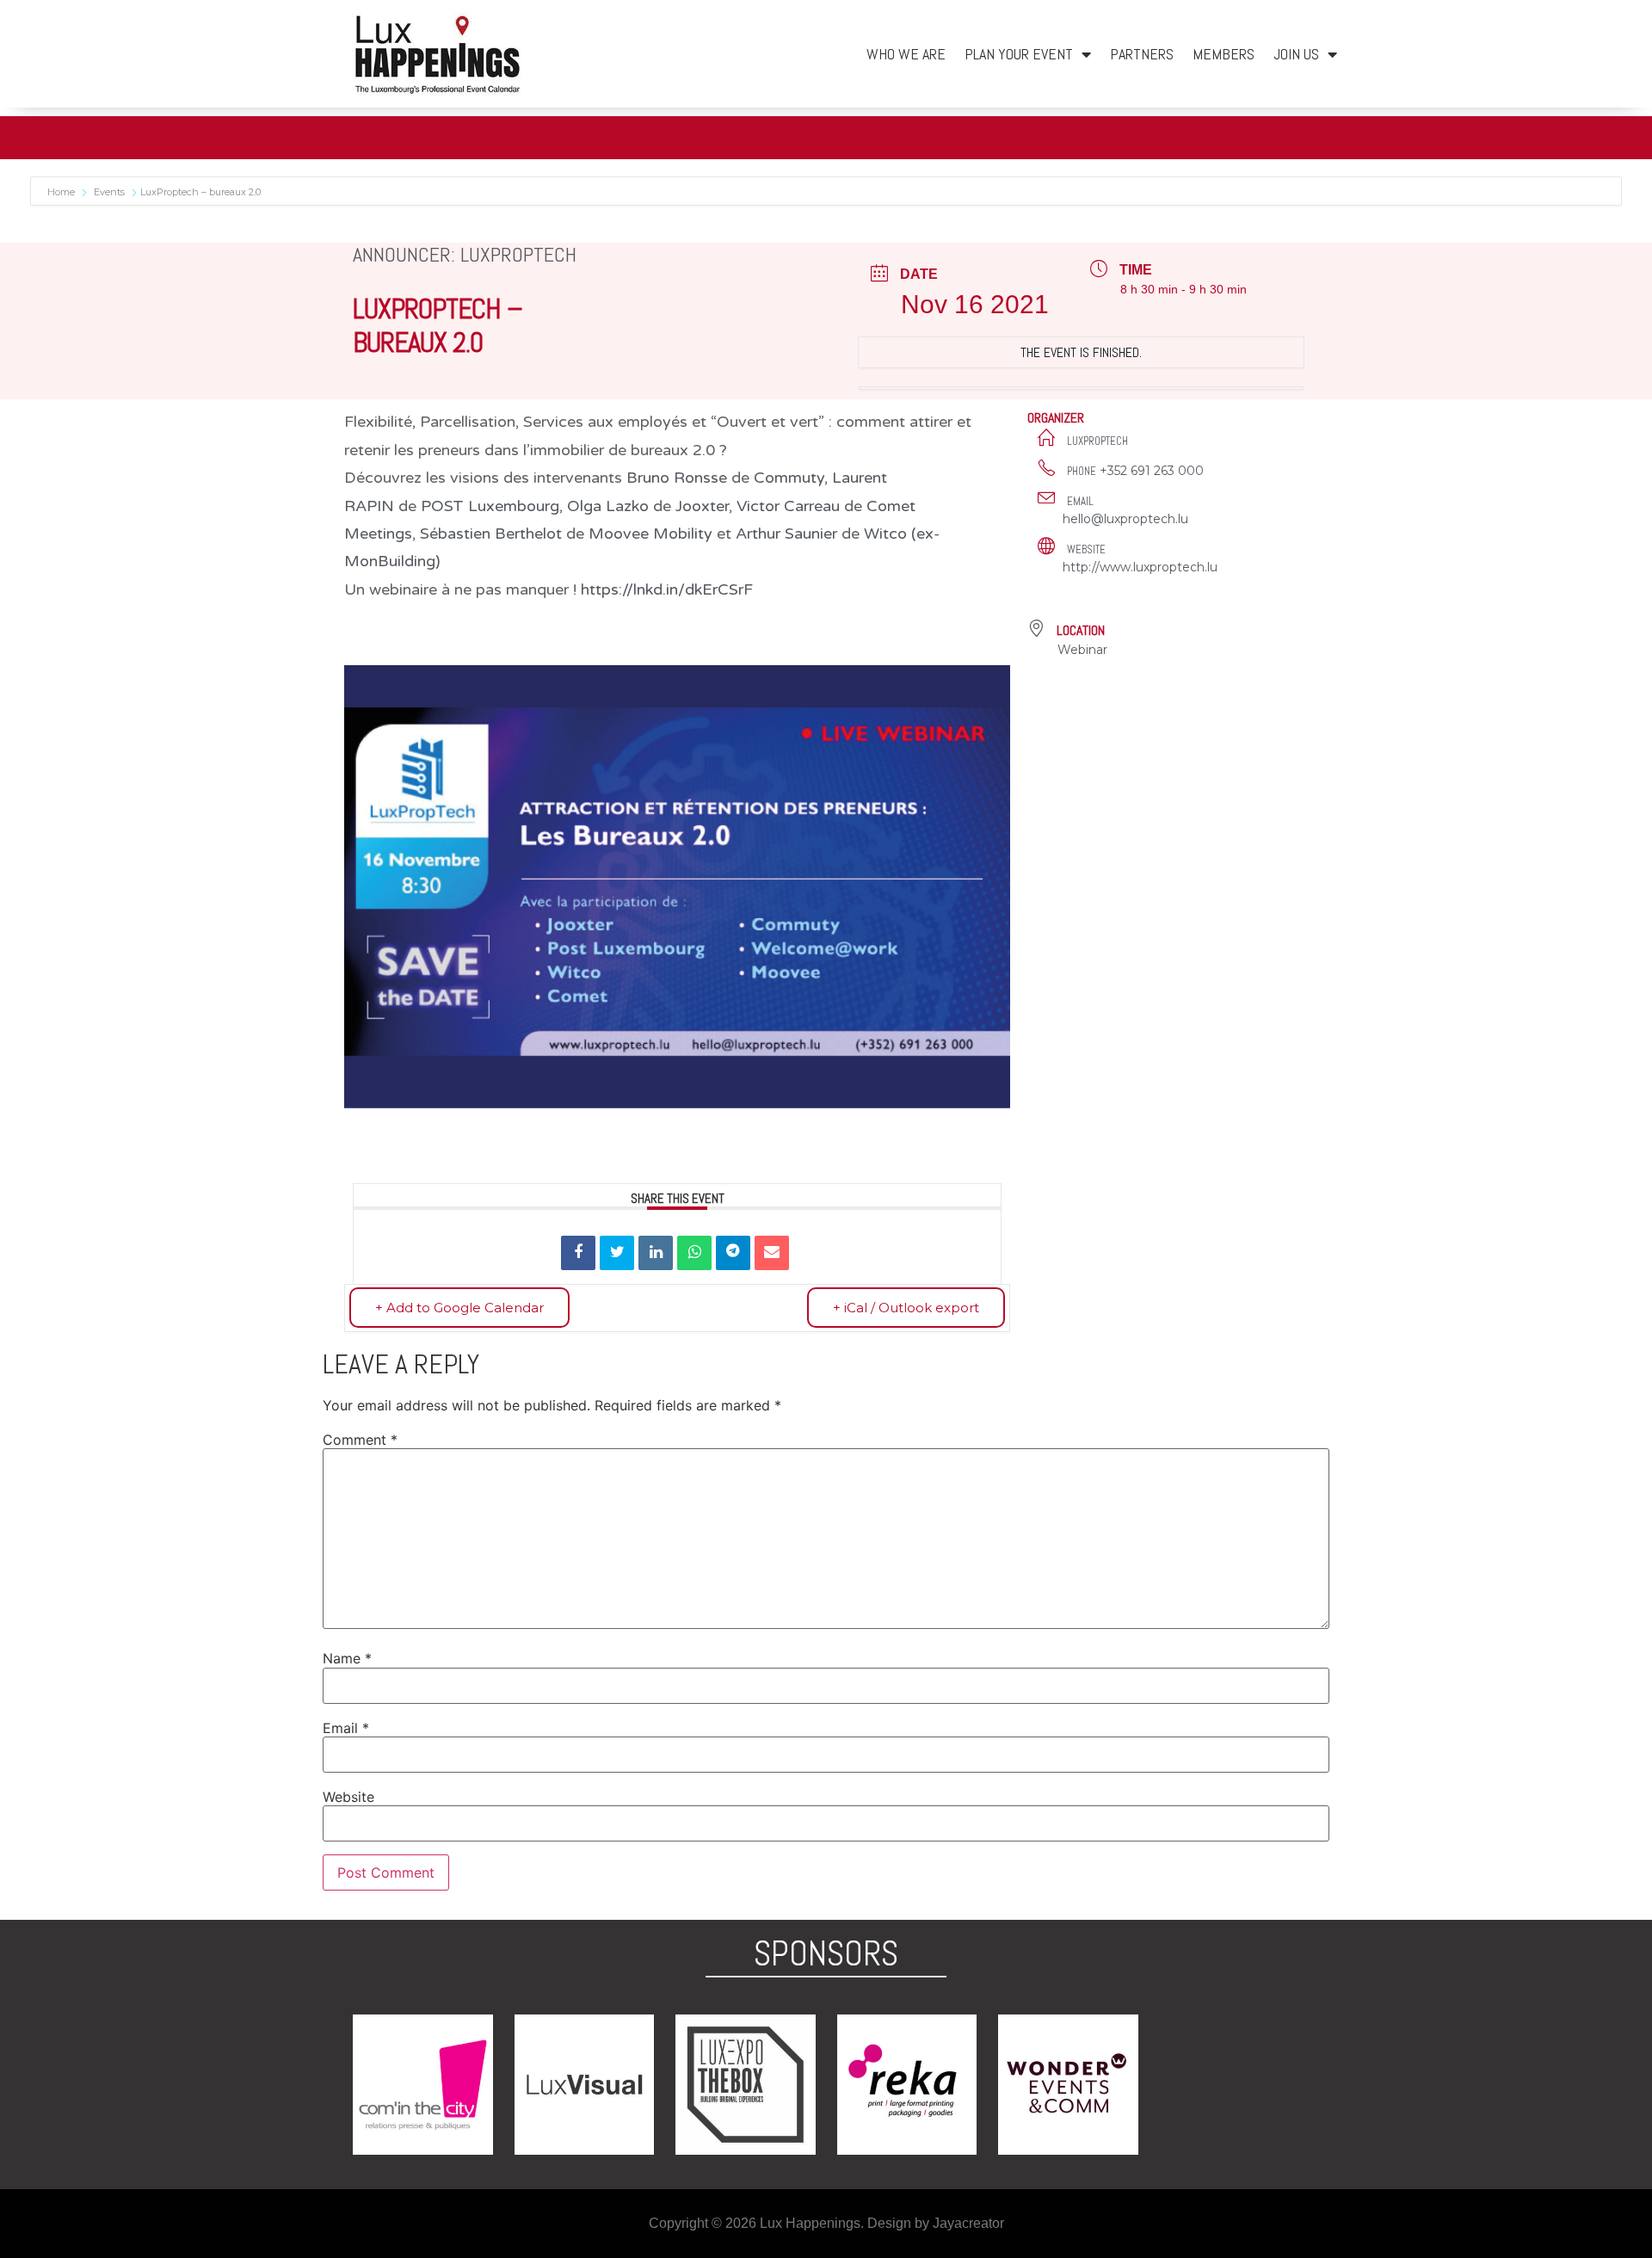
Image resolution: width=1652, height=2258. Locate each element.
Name (347, 1658)
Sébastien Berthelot (491, 534)
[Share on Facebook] (578, 1253)
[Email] (772, 1253)
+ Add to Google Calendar (459, 1308)
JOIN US (1296, 54)
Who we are (906, 54)
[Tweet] (617, 1253)
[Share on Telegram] (733, 1253)
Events (109, 192)
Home (62, 192)
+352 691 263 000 (1152, 471)
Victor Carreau (788, 506)
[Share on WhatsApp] (694, 1253)
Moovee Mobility (650, 534)
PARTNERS (1142, 54)
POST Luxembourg (490, 506)
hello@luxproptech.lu (1125, 519)
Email (346, 1728)
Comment (360, 1440)
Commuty (789, 478)
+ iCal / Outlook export (906, 1308)
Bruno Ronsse (677, 478)
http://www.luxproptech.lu (1140, 567)
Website (348, 1797)
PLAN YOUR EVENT (1019, 54)
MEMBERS (1224, 54)
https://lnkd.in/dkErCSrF (667, 589)
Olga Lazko (608, 506)
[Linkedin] (656, 1253)
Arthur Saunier (786, 534)
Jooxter (702, 506)
